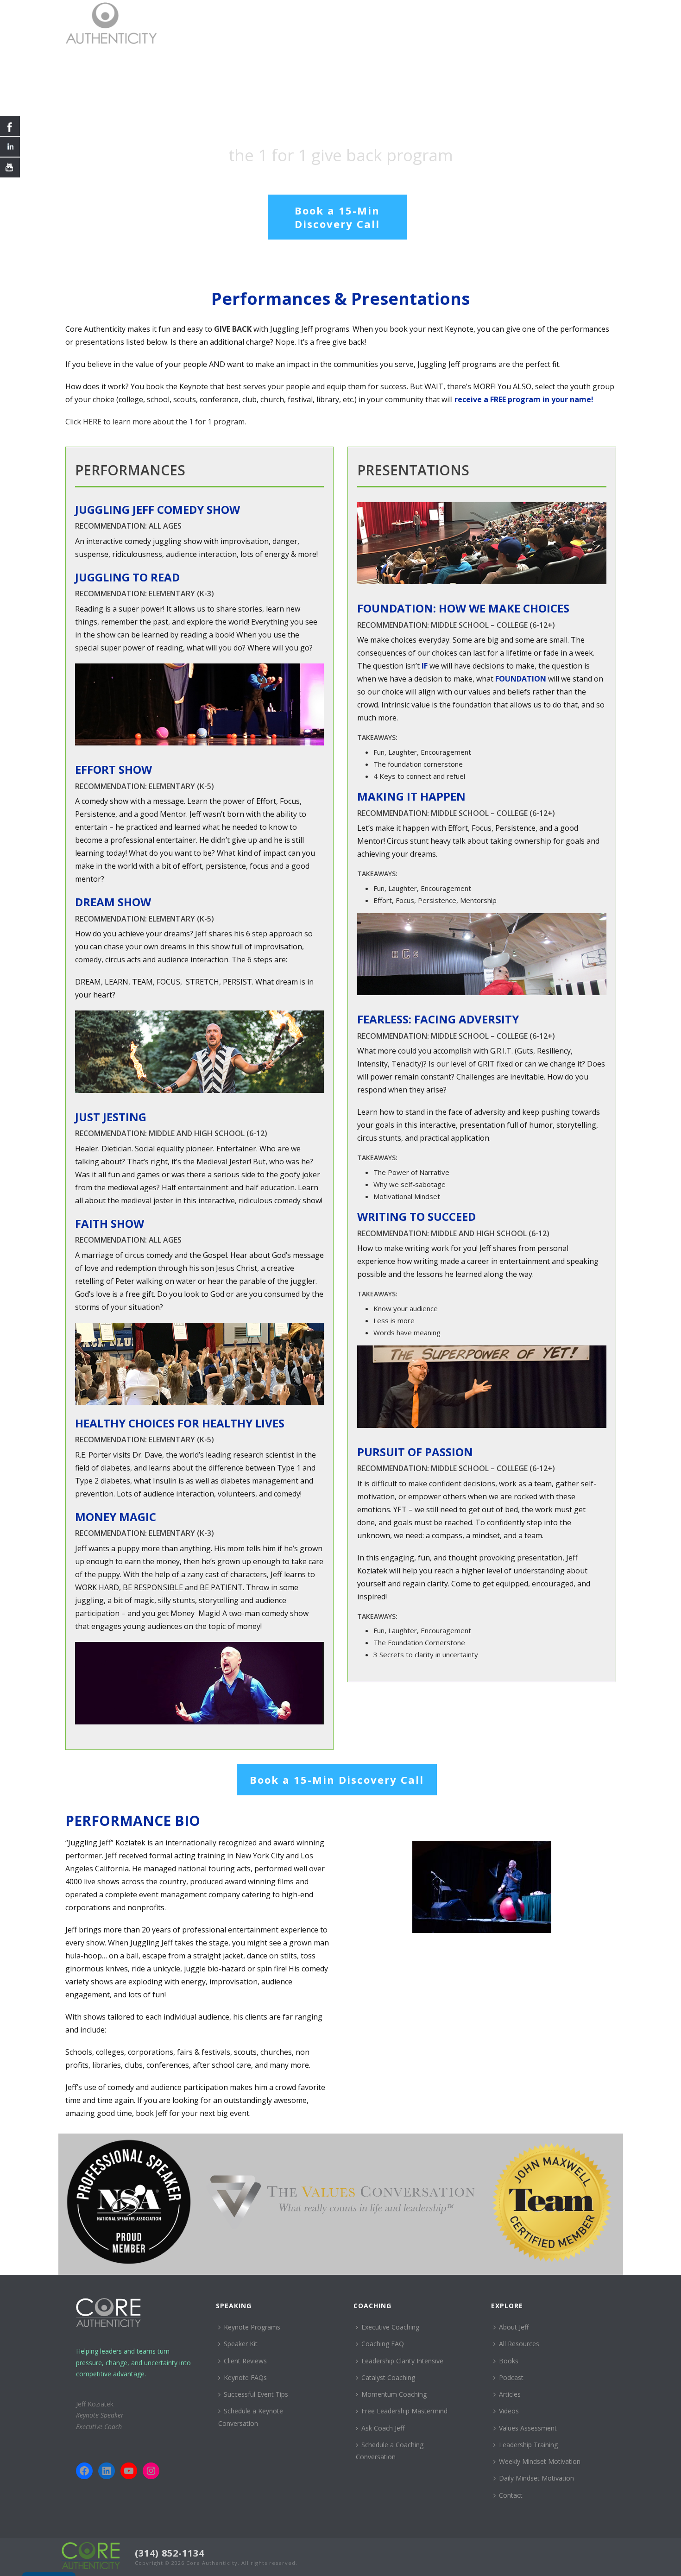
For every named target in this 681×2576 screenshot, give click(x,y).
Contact (591, 22)
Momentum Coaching (394, 2394)
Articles (510, 2394)
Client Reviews (245, 2361)
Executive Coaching (390, 2327)
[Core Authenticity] (91, 2555)
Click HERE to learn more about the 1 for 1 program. (156, 422)
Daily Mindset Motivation (536, 2478)
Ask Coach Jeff (383, 2428)
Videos (509, 2411)
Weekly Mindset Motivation (540, 2461)
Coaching (452, 22)
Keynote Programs (252, 2327)
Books (509, 2361)
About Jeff (498, 22)
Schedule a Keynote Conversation (251, 2417)
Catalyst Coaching (388, 2377)
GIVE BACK (233, 329)
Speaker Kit (241, 2344)
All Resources (519, 2344)
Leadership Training (528, 2445)
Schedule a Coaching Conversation (390, 2451)
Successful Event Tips (256, 2394)
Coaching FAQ (383, 2344)
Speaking (405, 22)
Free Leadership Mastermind (404, 2411)
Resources (546, 22)
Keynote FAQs (245, 2377)
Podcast (511, 2377)
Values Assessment (528, 2428)
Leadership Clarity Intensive (402, 2361)
